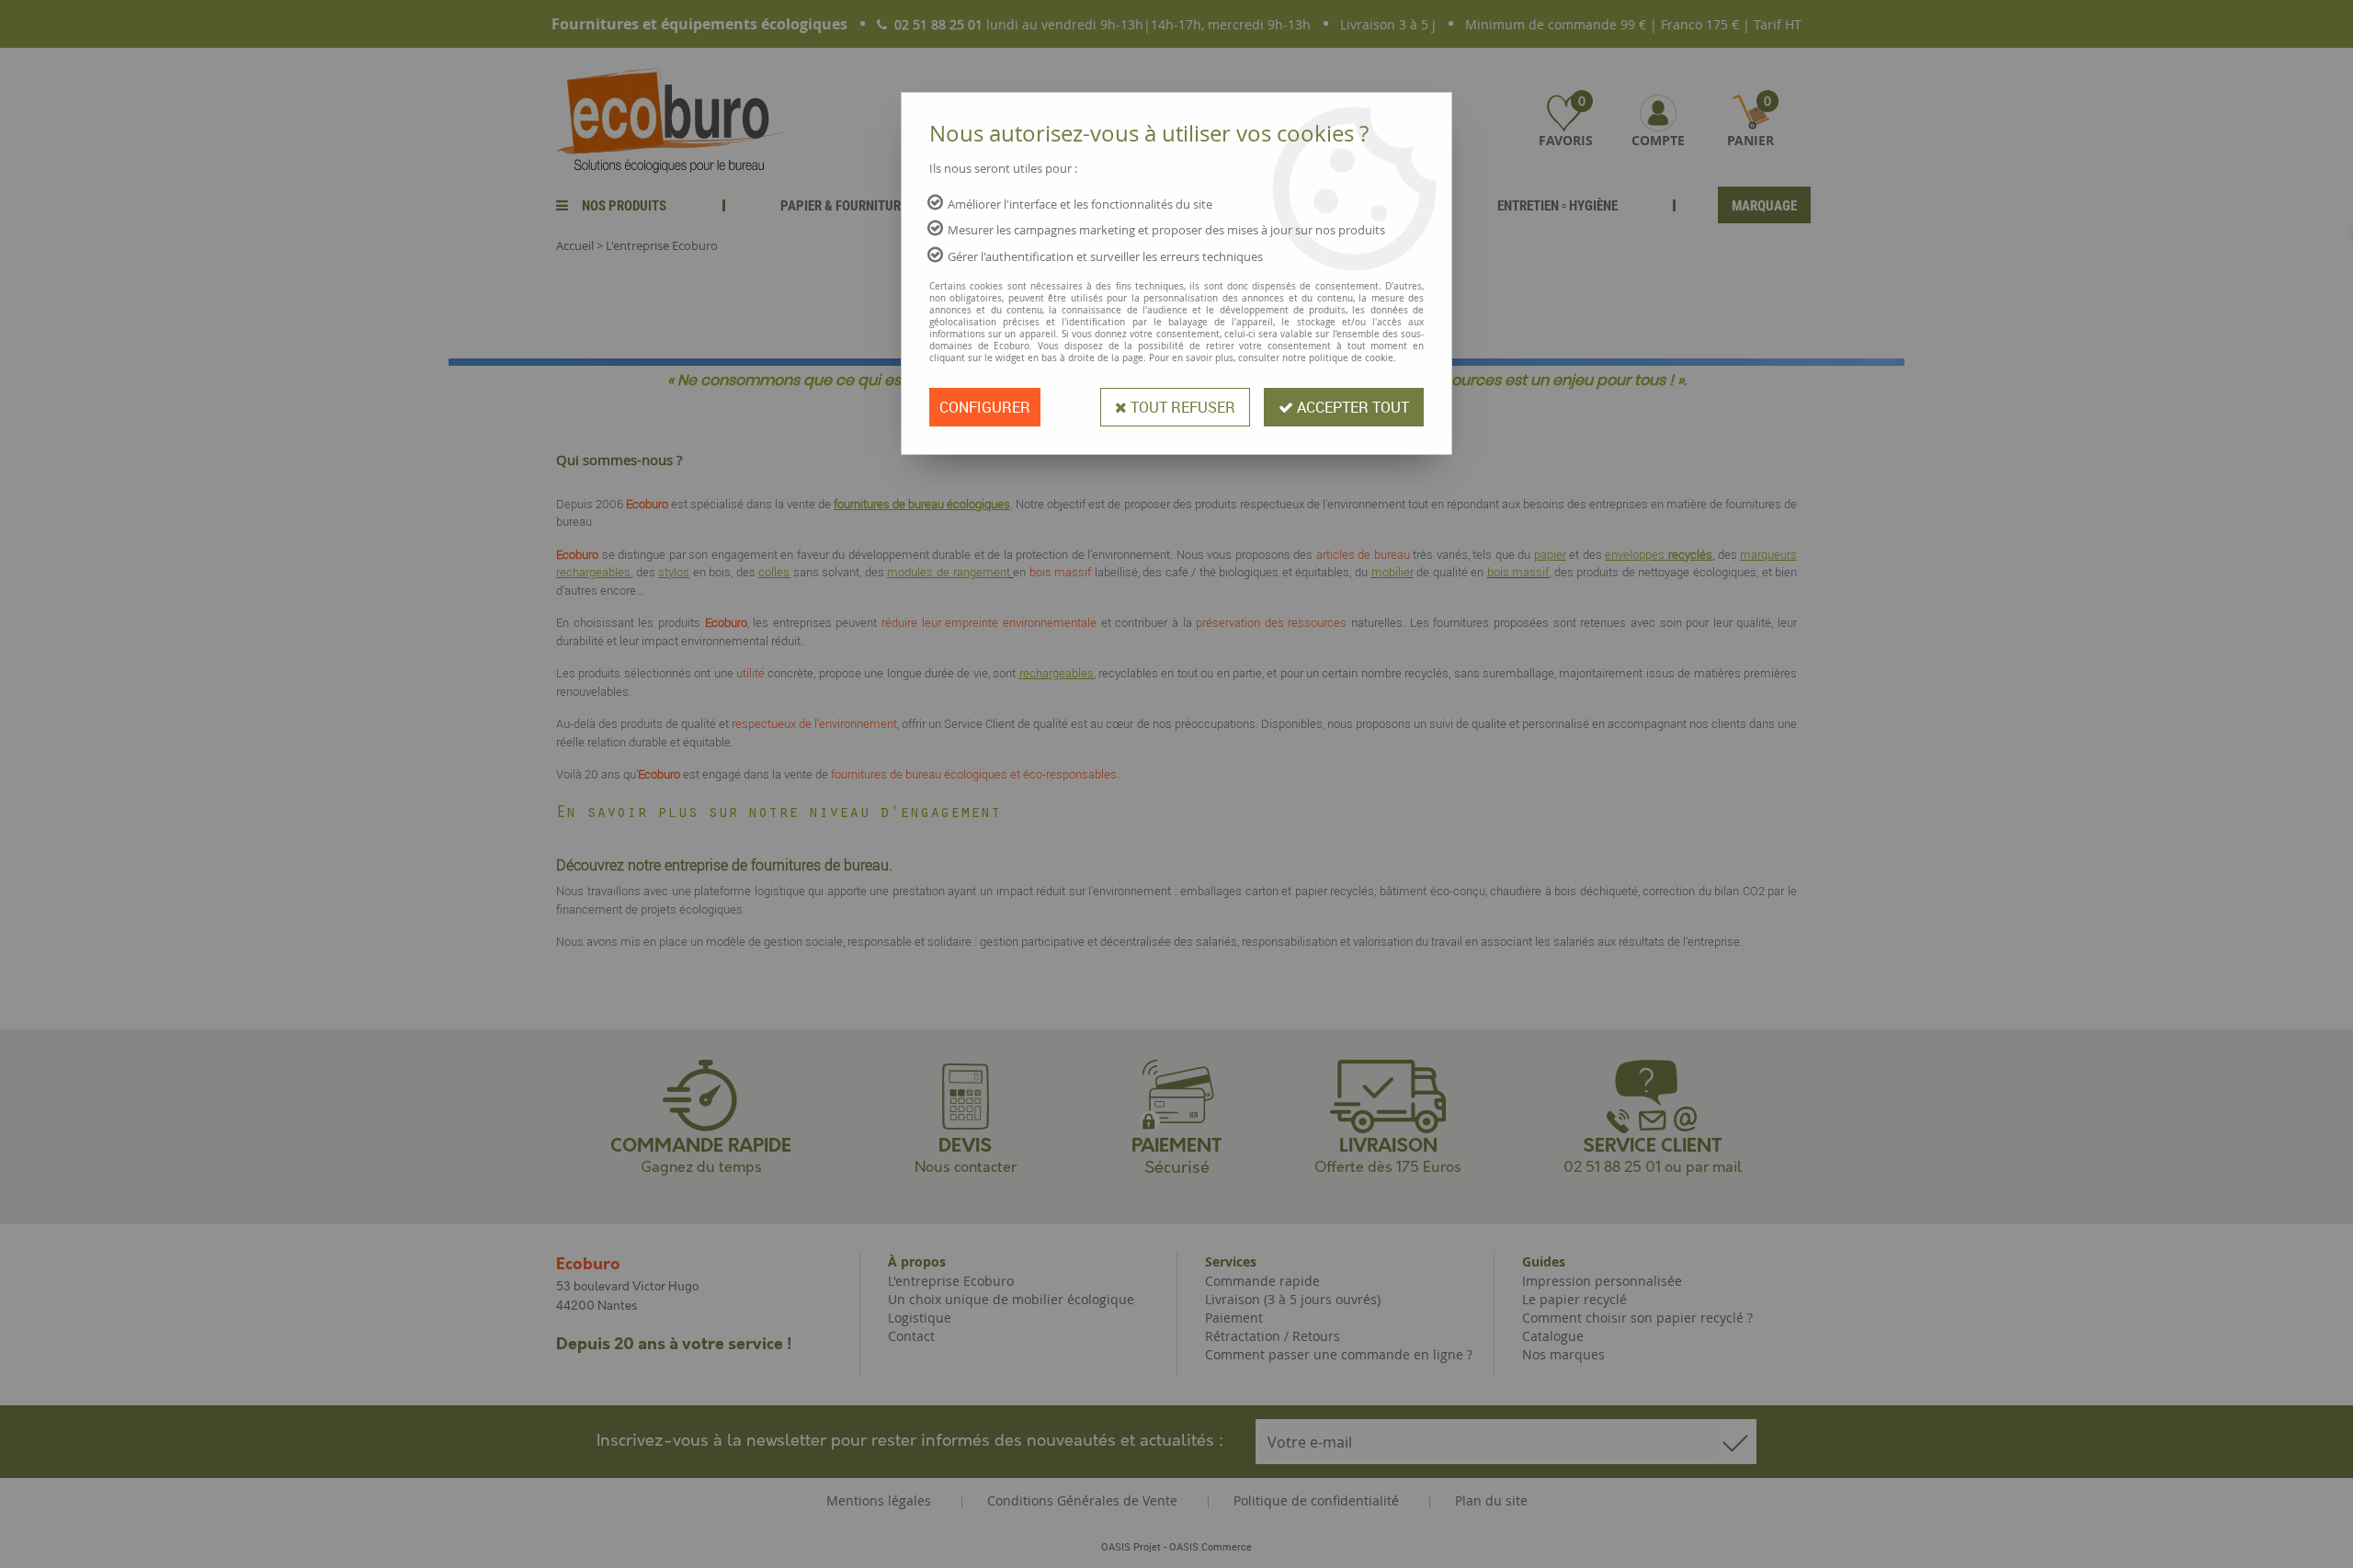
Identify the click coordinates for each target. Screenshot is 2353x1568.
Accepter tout (1351, 407)
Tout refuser (1181, 407)
